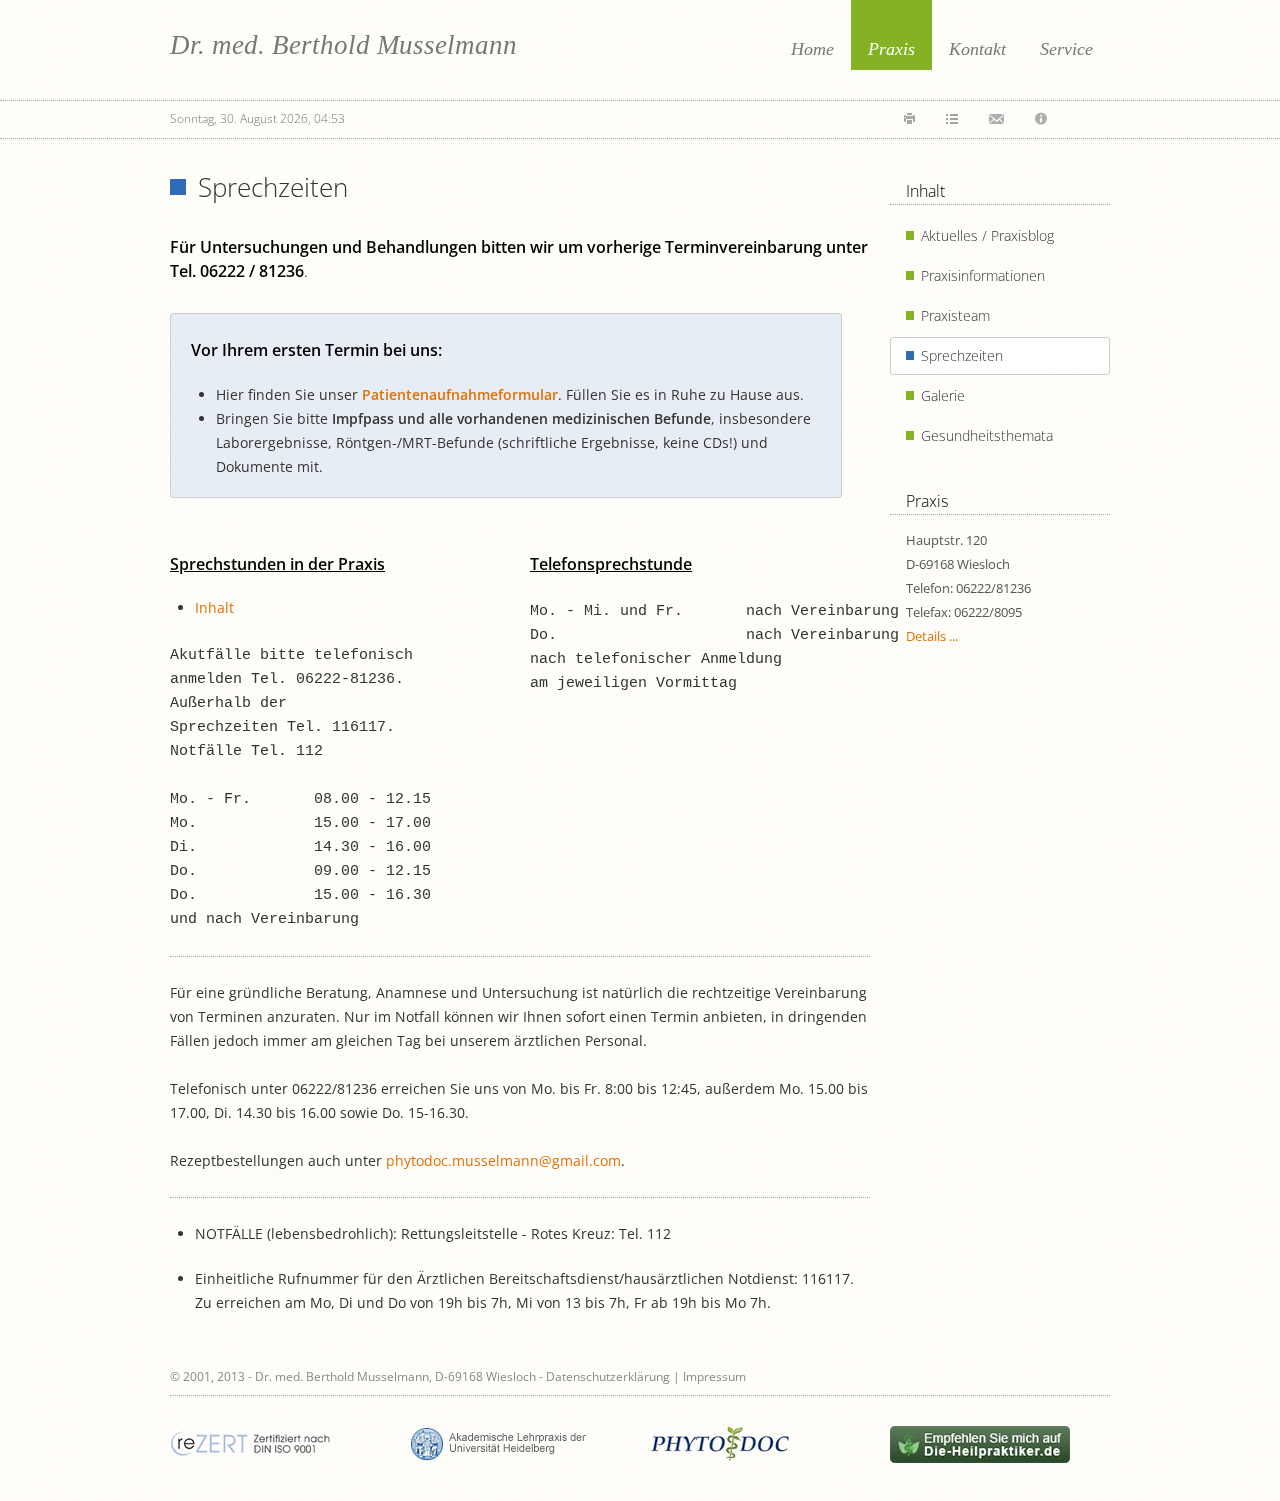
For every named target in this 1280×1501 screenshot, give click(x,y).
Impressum (714, 1376)
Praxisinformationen (983, 275)
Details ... (932, 636)
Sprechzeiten (962, 355)
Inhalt (214, 607)
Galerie (943, 395)
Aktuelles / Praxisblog (987, 235)
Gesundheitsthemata (987, 435)
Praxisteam (955, 315)
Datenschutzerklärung (608, 1376)
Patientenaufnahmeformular (460, 394)
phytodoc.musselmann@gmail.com (503, 1160)
